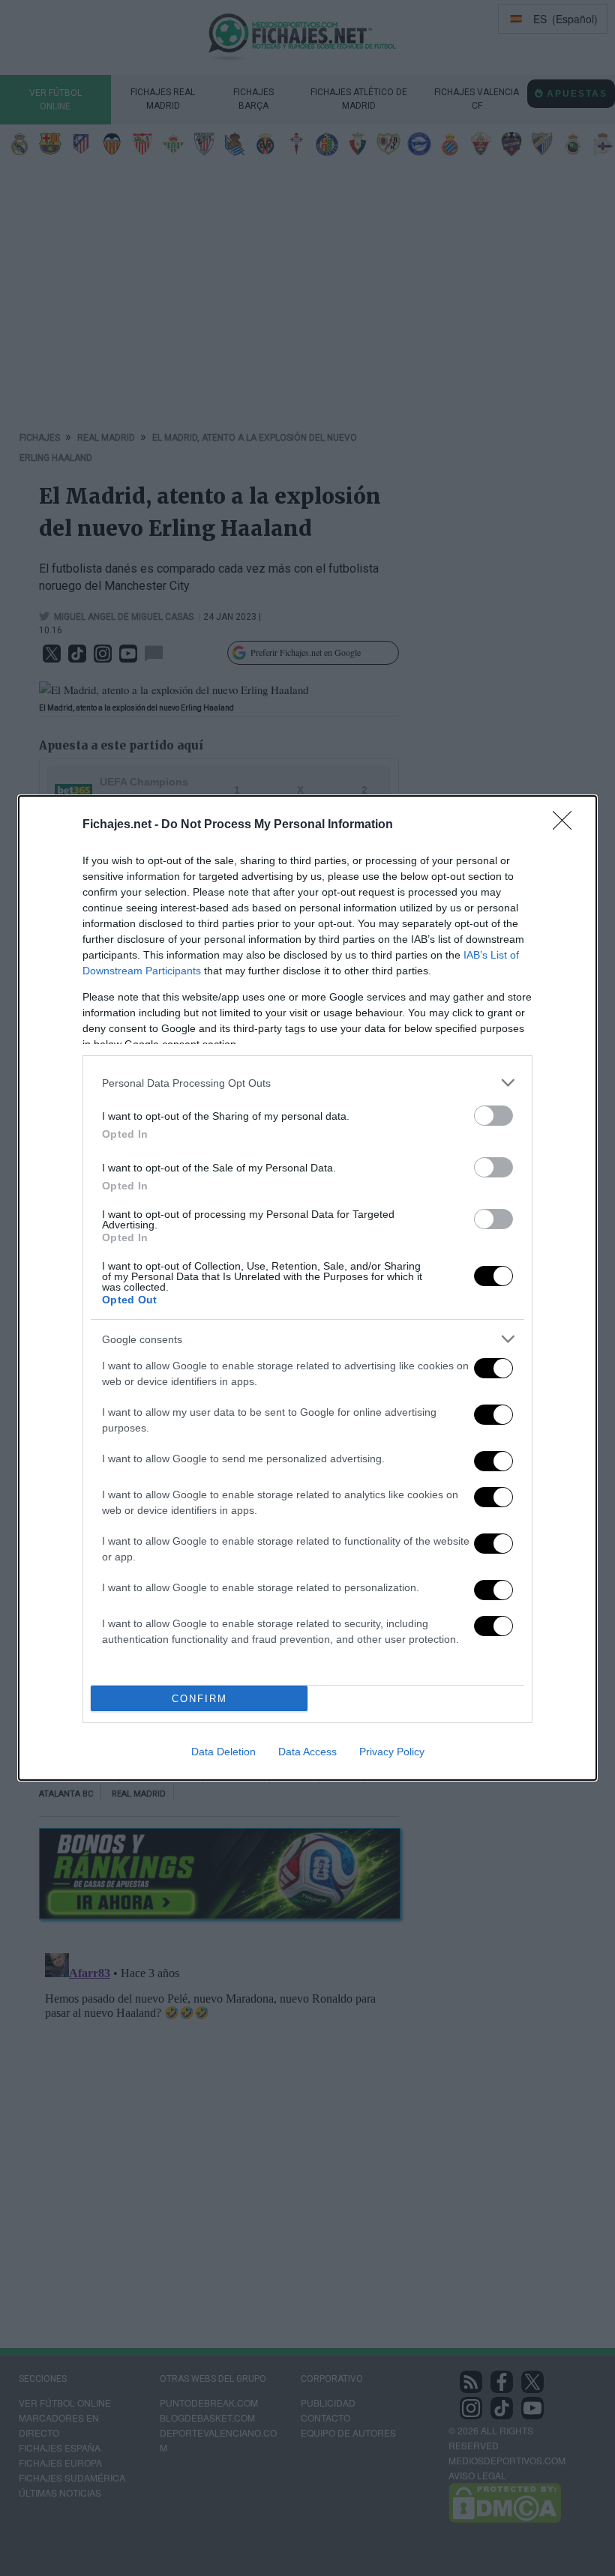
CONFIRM (199, 1699)
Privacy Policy (392, 1752)
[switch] (493, 1116)
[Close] (567, 825)
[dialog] (307, 1288)
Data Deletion (223, 1752)
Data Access (307, 1752)
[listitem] (307, 1083)
